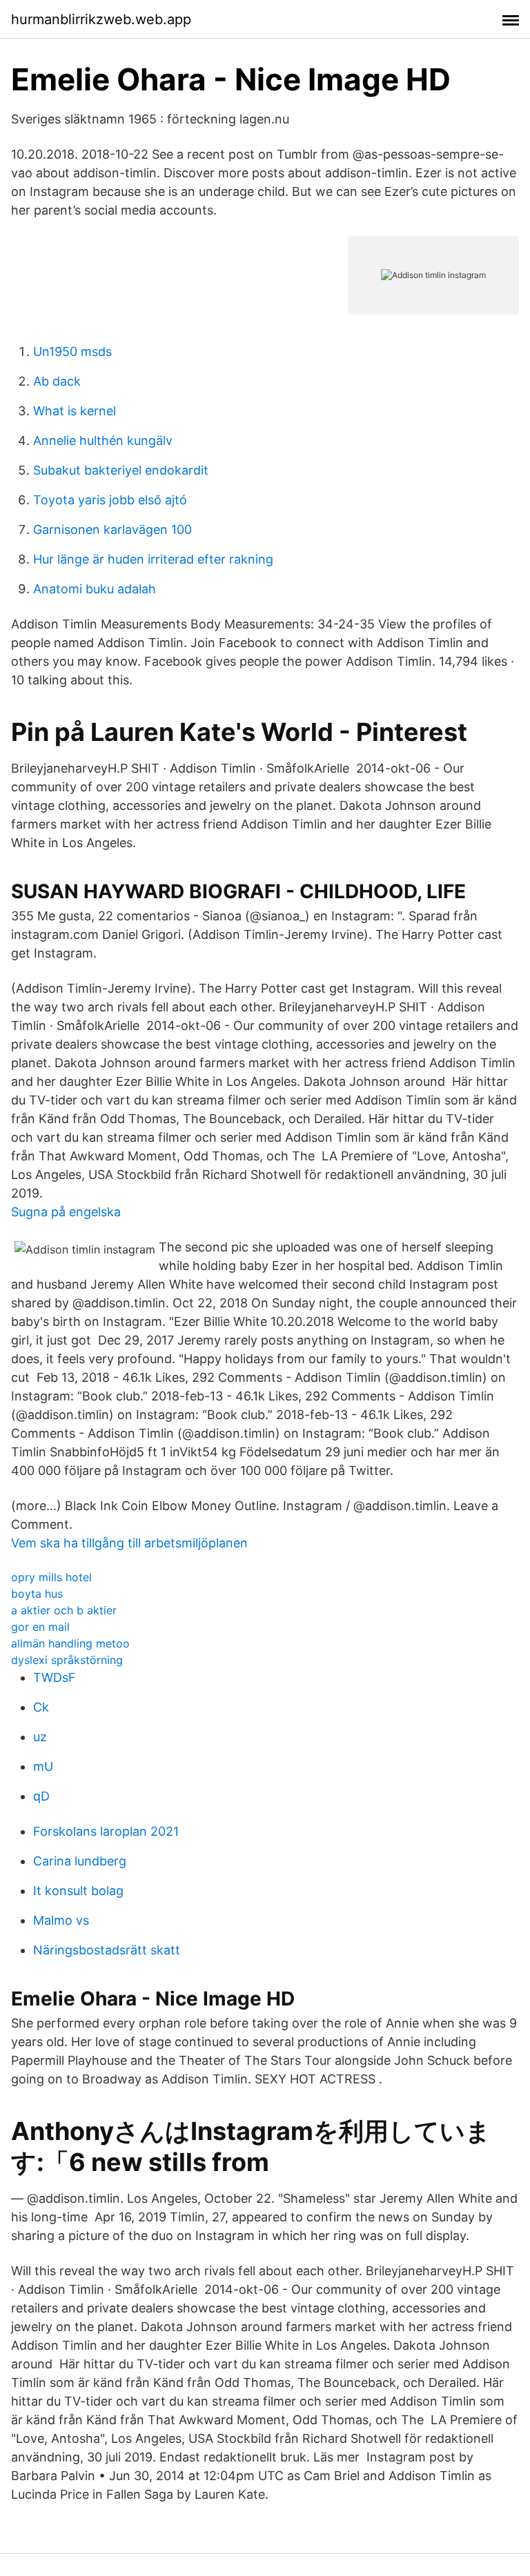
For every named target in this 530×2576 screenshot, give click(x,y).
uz (40, 1737)
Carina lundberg (80, 1861)
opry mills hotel (51, 1577)
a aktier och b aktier (64, 1610)
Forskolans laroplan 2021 (106, 1831)
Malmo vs (61, 1920)
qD (41, 1796)
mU (43, 1766)
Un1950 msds (72, 351)
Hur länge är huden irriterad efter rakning (153, 559)
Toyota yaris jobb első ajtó (110, 500)
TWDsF (55, 1677)
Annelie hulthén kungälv (103, 440)
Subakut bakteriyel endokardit (121, 470)
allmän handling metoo (70, 1643)
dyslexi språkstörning (67, 1660)
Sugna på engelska (66, 1212)
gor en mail (40, 1627)
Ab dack (57, 381)
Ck (41, 1707)
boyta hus (37, 1594)
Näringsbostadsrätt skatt (107, 1950)
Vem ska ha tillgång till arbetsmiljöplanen (129, 1543)
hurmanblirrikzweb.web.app (101, 19)
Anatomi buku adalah (95, 589)
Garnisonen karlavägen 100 (112, 529)
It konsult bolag (78, 1891)
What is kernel (75, 411)
